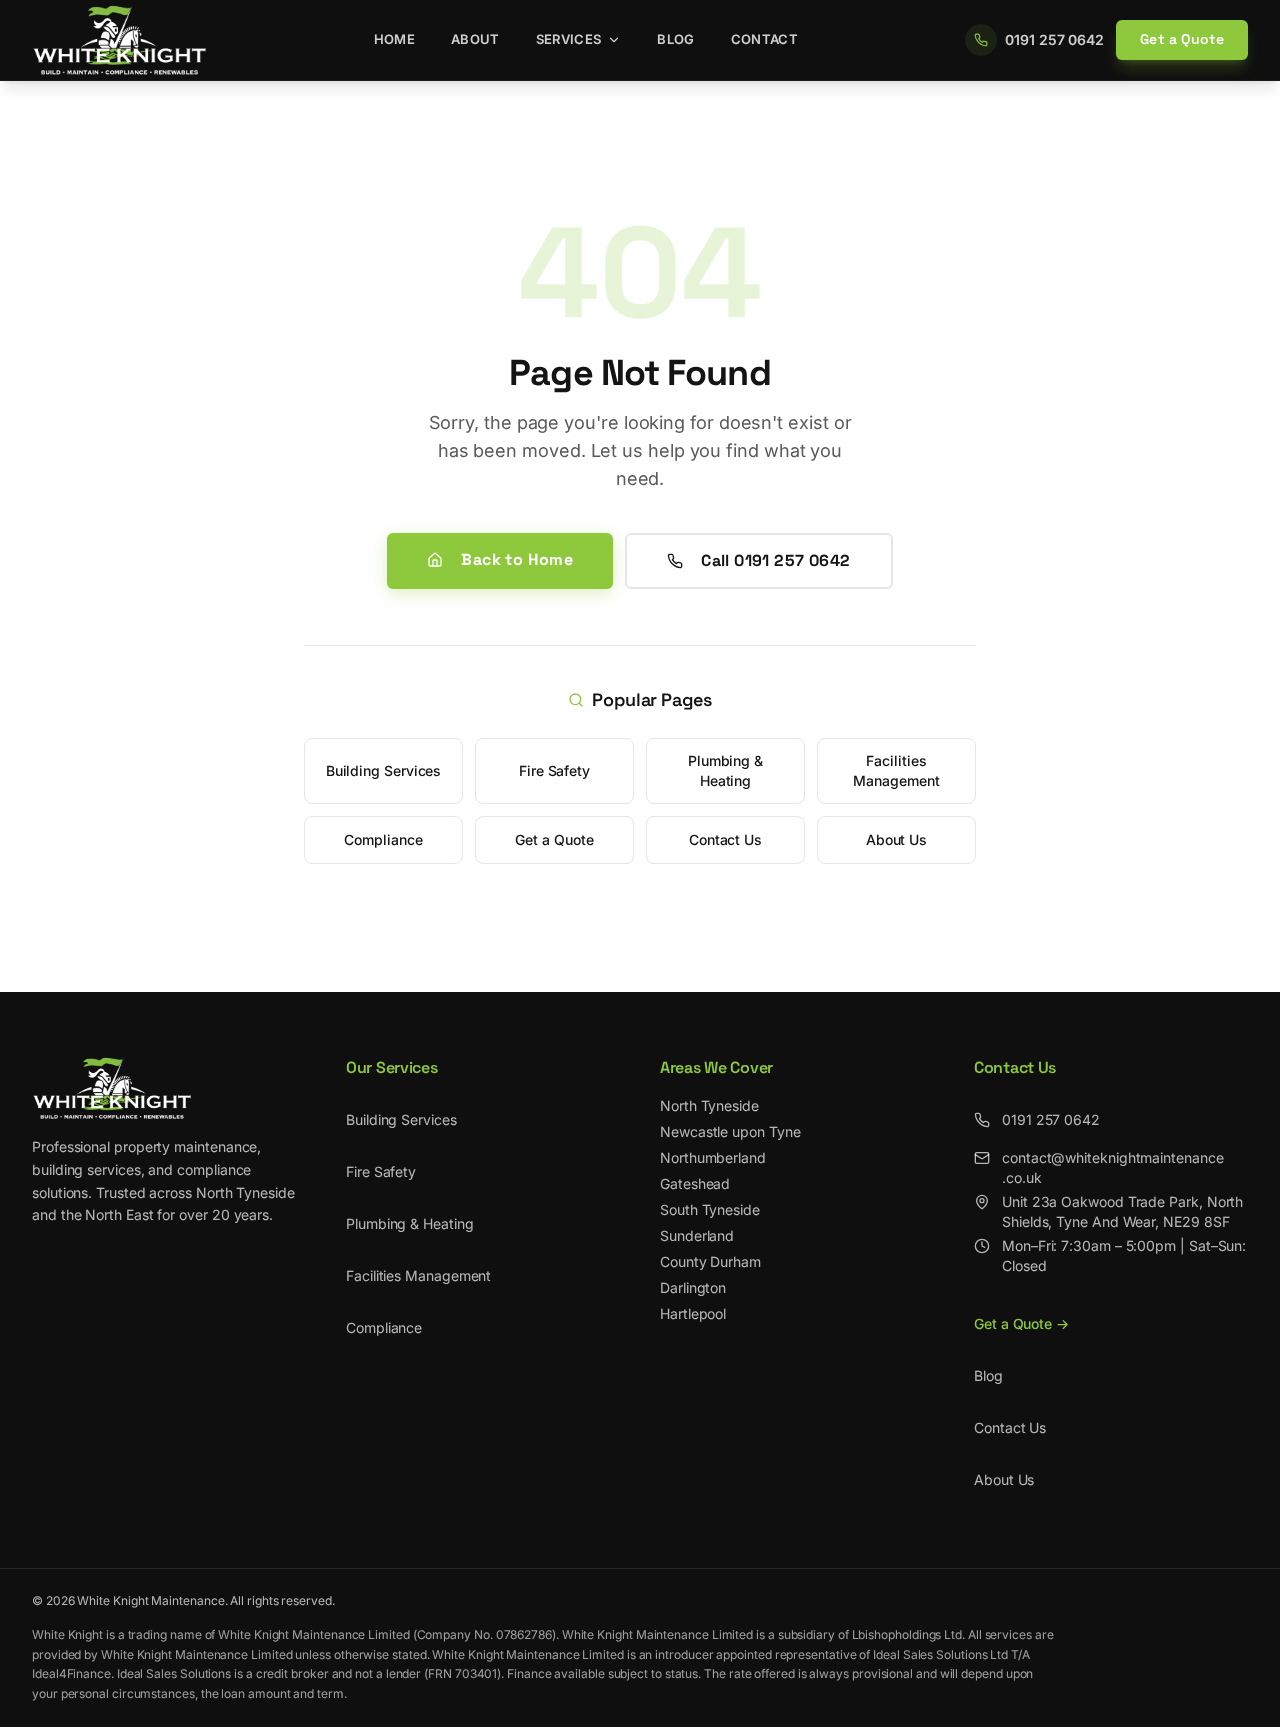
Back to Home (517, 559)
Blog (675, 39)
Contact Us (725, 839)
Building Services (384, 770)
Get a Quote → (1021, 1323)
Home (394, 39)
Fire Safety (554, 770)
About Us (896, 839)
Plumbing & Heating (725, 770)
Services (569, 39)
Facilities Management (896, 770)
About (475, 39)
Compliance (383, 839)
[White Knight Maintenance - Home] (119, 40)
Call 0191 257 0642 (775, 560)
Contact (764, 39)
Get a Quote (1182, 39)
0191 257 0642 (1051, 1119)
